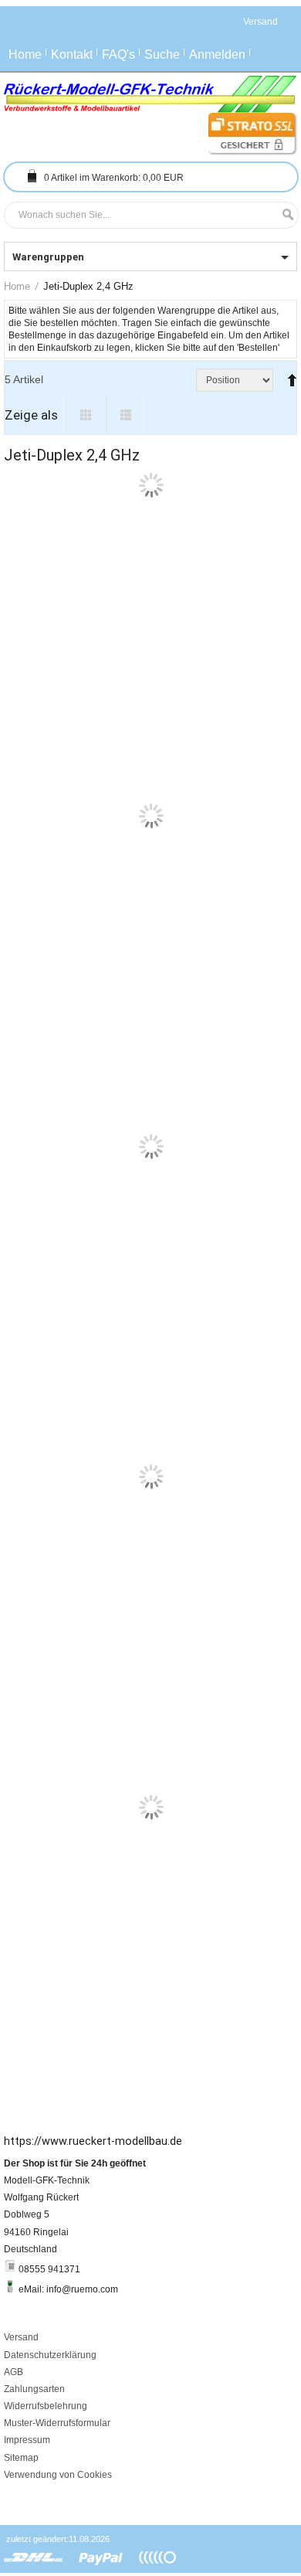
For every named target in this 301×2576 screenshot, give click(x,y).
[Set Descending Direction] (289, 374)
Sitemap (21, 2551)
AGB (14, 2466)
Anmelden (217, 54)
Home (25, 54)
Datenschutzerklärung (50, 2449)
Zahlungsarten (34, 2483)
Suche (162, 54)
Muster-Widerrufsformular (57, 2517)
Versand (21, 2432)
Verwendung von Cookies (58, 2569)
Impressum (27, 2534)
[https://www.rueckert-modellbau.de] (150, 94)
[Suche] (284, 215)
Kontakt (72, 54)
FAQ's (118, 54)
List (127, 415)
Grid (86, 415)
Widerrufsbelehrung (46, 2500)
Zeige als (31, 415)
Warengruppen (48, 257)
